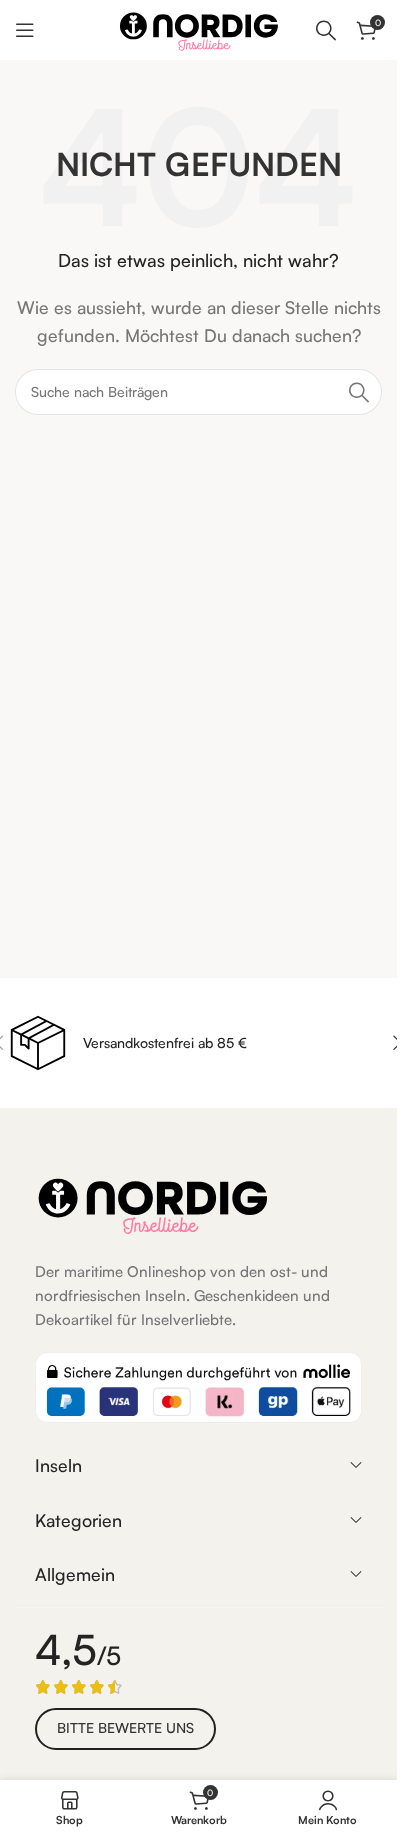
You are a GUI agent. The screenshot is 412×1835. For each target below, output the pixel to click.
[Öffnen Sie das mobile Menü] (25, 30)
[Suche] (326, 30)
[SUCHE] (359, 392)
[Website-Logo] (199, 28)
